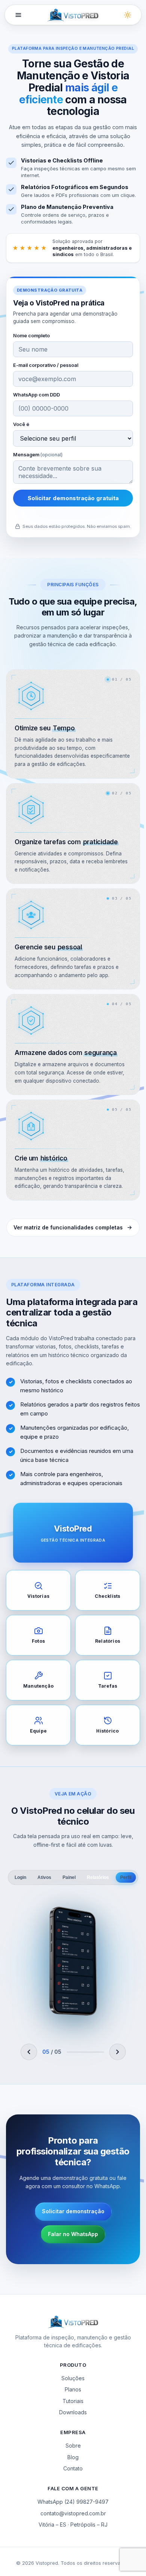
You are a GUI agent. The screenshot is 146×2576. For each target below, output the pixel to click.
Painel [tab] (69, 1877)
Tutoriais (73, 2401)
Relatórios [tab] (98, 1877)
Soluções (73, 2378)
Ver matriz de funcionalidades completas (68, 1227)
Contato (73, 2468)
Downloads (73, 2412)
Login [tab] (20, 1877)
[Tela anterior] (29, 2052)
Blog (73, 2457)
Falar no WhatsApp (73, 2234)
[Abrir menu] (18, 15)
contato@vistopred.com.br (73, 2513)
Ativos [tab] (44, 1877)
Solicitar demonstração (73, 2211)
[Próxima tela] (118, 2052)
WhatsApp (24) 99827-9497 (73, 2502)
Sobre (73, 2446)
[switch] (128, 15)
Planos (73, 2389)
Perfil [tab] (126, 1877)
